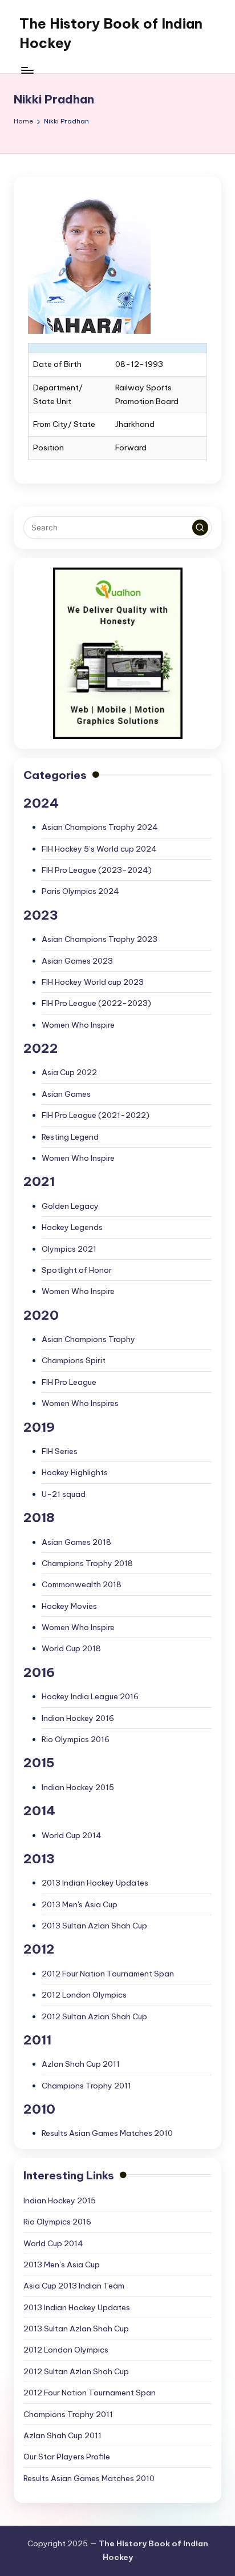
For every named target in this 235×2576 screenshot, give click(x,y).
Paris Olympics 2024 (80, 891)
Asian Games (66, 1094)
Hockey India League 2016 (90, 1696)
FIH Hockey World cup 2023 (93, 982)
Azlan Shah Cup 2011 (81, 2064)
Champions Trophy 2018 (87, 1563)
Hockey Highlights (75, 1472)
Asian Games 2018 (76, 1542)
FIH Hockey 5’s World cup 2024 (99, 849)
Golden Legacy (70, 1206)
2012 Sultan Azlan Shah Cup (94, 2016)
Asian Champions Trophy (88, 1339)
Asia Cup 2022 (69, 1072)
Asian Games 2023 (77, 961)
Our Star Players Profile (67, 2457)
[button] (200, 528)
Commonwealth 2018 (82, 1584)
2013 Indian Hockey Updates (95, 1883)
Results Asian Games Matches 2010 (107, 2133)
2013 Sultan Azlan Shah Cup (94, 1926)
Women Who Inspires (80, 1403)
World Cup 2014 (72, 1835)
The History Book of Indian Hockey (111, 33)
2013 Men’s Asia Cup (62, 2265)
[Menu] (27, 70)
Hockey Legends (72, 1227)
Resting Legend (70, 1137)
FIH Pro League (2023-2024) (97, 870)
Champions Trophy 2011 (86, 2086)
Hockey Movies (69, 1606)
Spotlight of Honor (77, 1270)
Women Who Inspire (78, 1025)
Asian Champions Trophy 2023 (100, 939)
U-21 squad (64, 1494)
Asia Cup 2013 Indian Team (74, 2286)
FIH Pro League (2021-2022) (96, 1115)
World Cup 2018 (71, 1648)
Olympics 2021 (69, 1249)
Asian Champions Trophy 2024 (100, 827)
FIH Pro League (69, 1382)
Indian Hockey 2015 (78, 1787)
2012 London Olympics (84, 1995)
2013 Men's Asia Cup (80, 1904)
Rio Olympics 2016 (76, 1739)
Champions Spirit (74, 1360)
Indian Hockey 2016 (78, 1718)
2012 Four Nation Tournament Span (108, 1974)
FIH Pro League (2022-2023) (96, 1003)
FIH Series (60, 1451)
